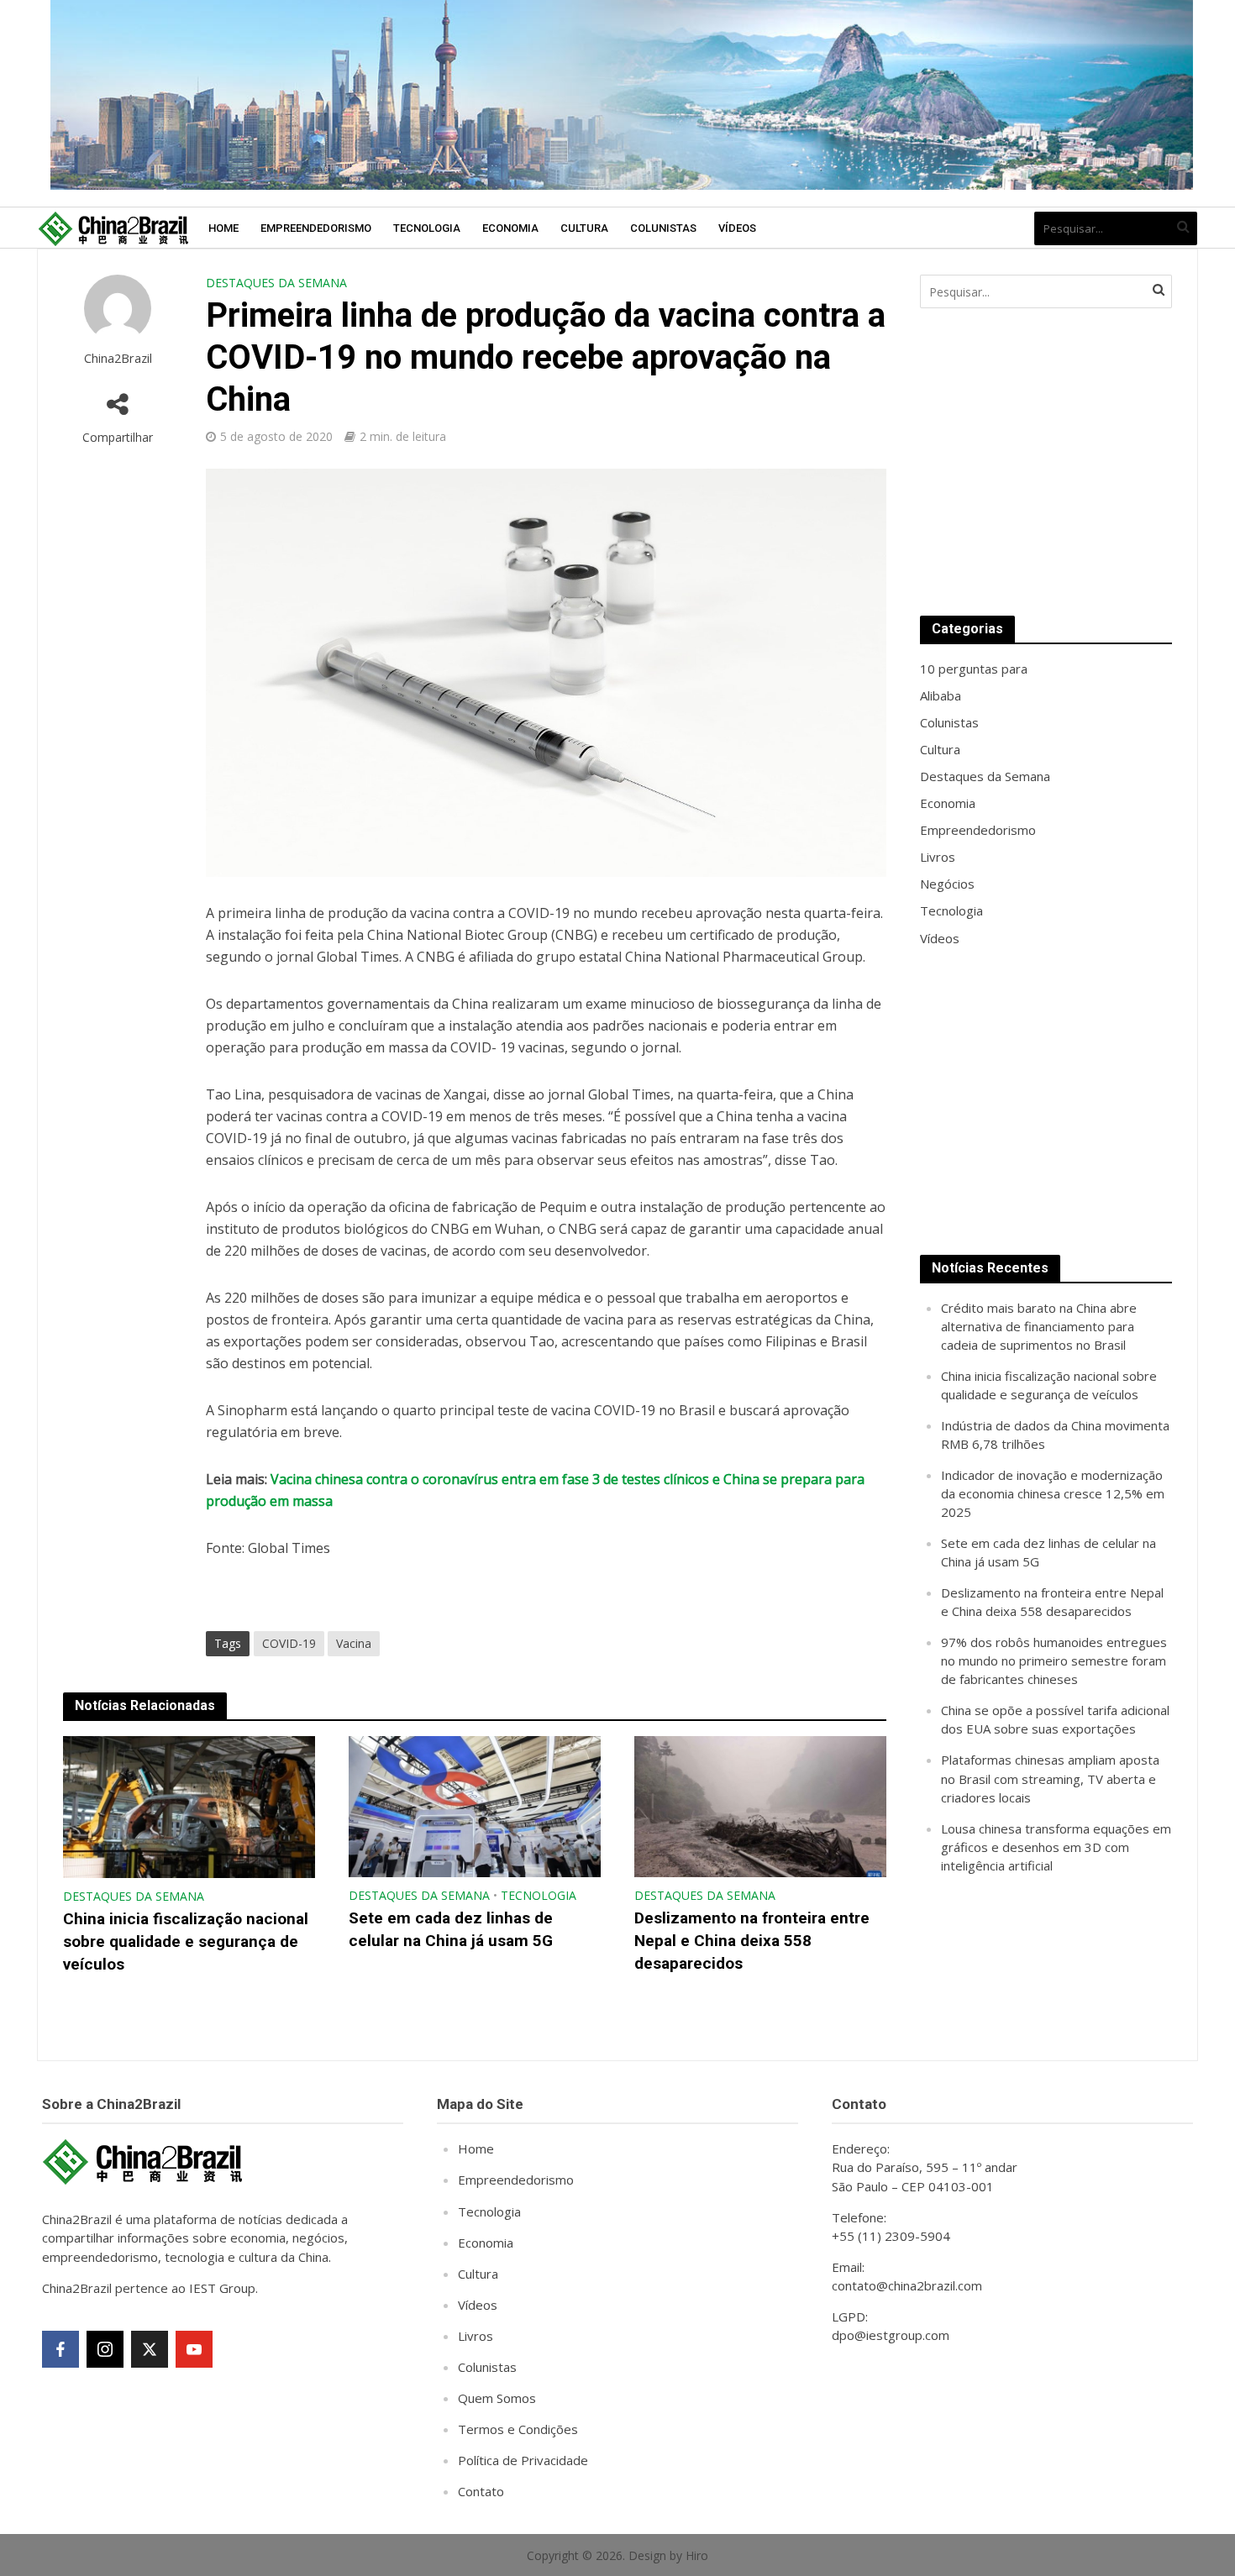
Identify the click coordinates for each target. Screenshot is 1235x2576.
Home (223, 228)
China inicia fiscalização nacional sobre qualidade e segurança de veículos (186, 1941)
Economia (510, 228)
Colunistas (663, 228)
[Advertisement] (1046, 462)
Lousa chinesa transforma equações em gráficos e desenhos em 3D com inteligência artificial (1056, 1847)
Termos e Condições (518, 2429)
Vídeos (737, 228)
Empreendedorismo (316, 228)
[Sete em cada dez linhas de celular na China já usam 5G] (475, 1805)
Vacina (354, 1643)
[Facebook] (60, 2349)
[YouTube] (194, 2349)
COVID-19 (289, 1643)
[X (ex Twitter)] (150, 2349)
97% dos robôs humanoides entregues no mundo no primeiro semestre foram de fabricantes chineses (1054, 1660)
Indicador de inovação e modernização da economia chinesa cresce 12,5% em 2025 (1053, 1493)
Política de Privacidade (523, 2460)
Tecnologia (427, 228)
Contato (481, 2491)
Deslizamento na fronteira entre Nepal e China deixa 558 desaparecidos (752, 1941)
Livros (476, 2336)
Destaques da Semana (276, 283)
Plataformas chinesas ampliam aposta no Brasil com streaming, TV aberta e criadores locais (1050, 1778)
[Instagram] (105, 2349)
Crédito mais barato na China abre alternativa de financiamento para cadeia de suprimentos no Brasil (1039, 1326)
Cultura (584, 228)
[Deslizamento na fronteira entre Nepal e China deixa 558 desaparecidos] (760, 1805)
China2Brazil (118, 358)
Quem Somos (497, 2398)
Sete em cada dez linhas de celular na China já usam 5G (451, 1929)
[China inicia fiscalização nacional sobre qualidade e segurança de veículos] (189, 1806)
